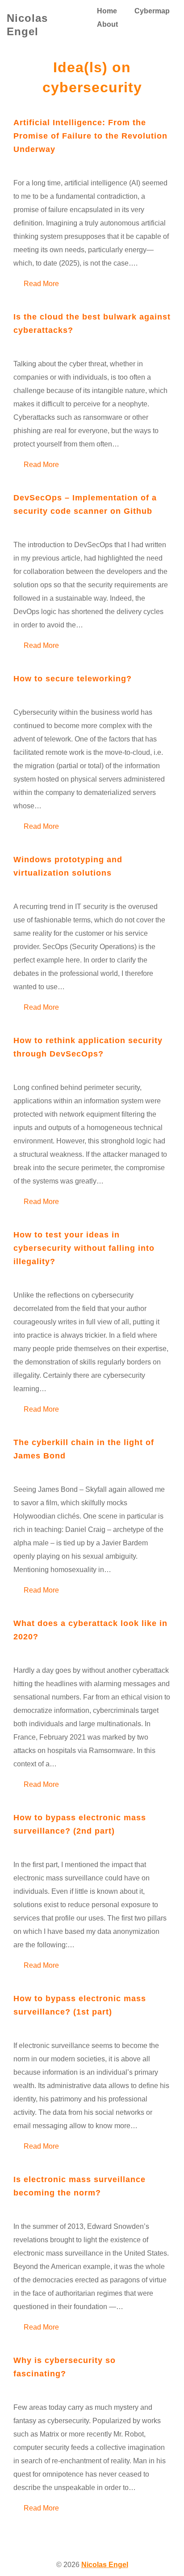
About (107, 24)
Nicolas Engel (105, 2565)
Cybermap (152, 11)
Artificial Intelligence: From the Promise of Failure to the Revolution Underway (90, 136)
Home (107, 11)
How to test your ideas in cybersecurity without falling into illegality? (84, 1248)
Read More (41, 283)
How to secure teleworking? (73, 679)
